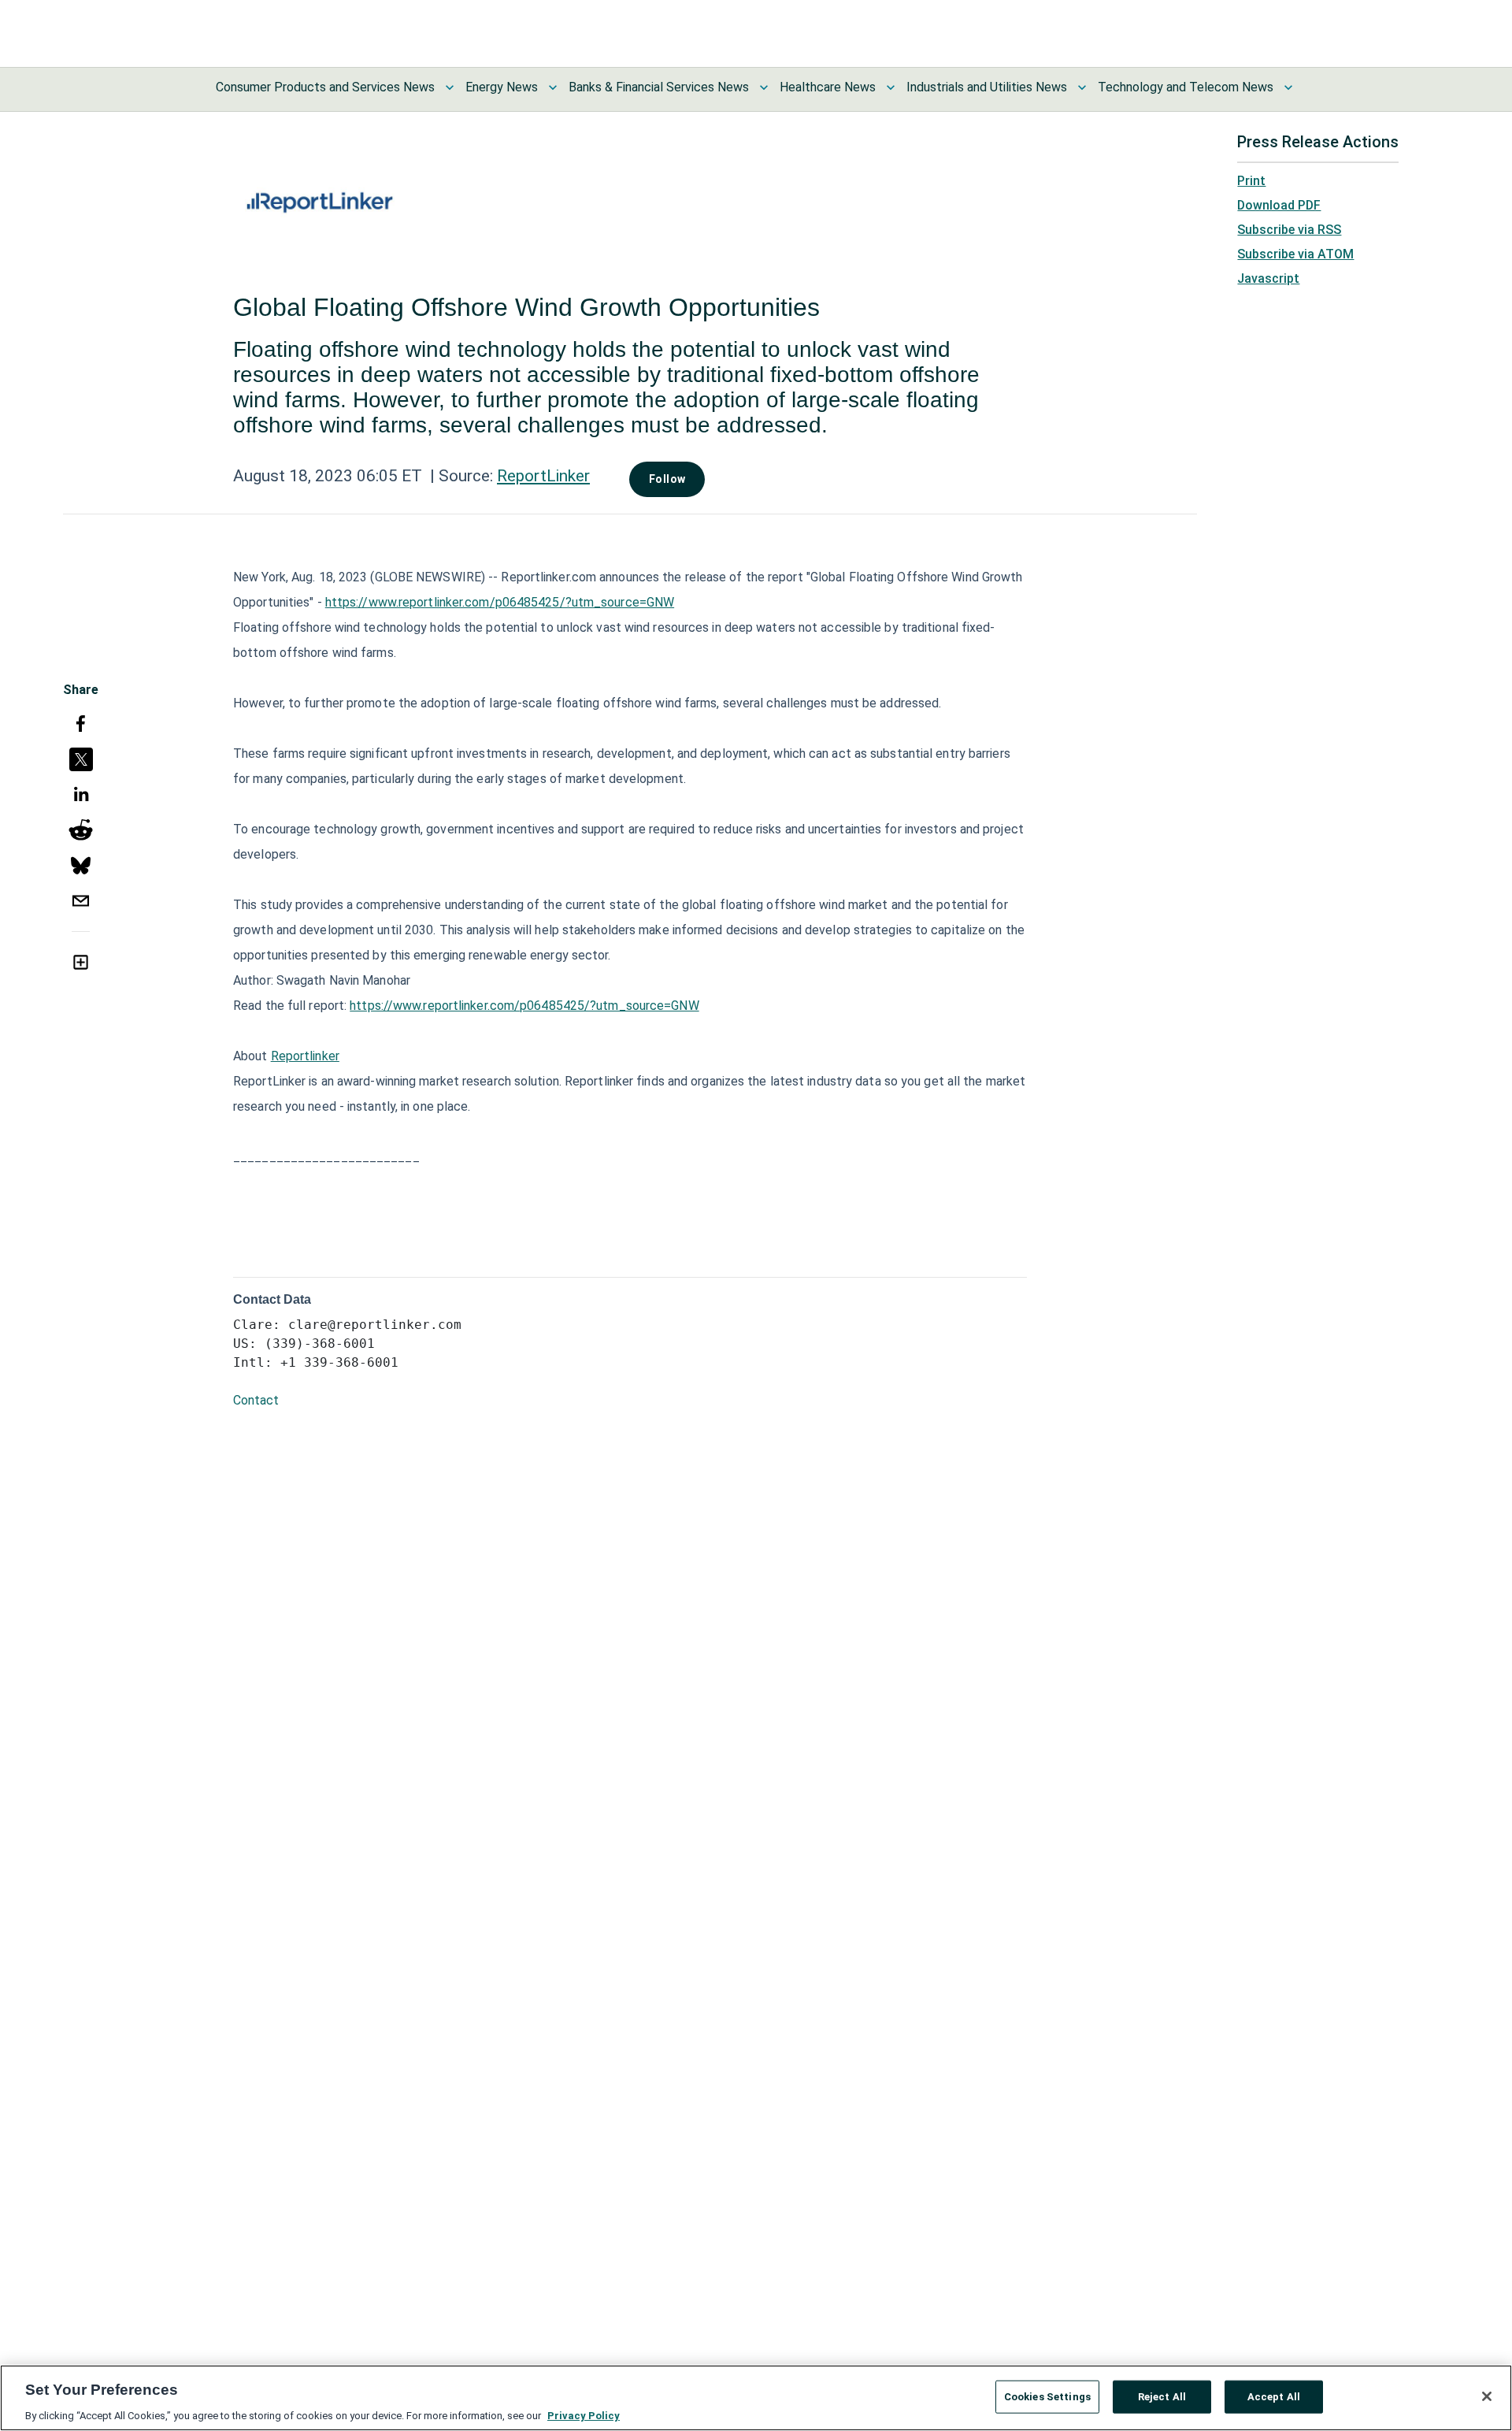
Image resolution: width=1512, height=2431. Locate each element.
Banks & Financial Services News (659, 87)
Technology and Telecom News (1186, 87)
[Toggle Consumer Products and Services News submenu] (450, 87)
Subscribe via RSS (1289, 230)
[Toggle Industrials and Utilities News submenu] (1082, 87)
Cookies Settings (1047, 2396)
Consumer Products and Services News (325, 87)
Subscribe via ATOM (1295, 254)
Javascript (1268, 278)
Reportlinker (305, 1056)
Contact (256, 1400)
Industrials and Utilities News (987, 87)
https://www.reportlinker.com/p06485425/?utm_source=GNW (500, 602)
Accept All (1274, 2396)
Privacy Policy (584, 2415)
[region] (756, 2398)
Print (1251, 181)
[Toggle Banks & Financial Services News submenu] (764, 87)
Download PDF (1279, 205)
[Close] (1487, 2396)
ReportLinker (543, 476)
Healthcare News (828, 87)
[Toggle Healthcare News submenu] (891, 87)
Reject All (1162, 2396)
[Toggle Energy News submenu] (553, 87)
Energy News (502, 87)
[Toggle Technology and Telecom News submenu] (1288, 87)
